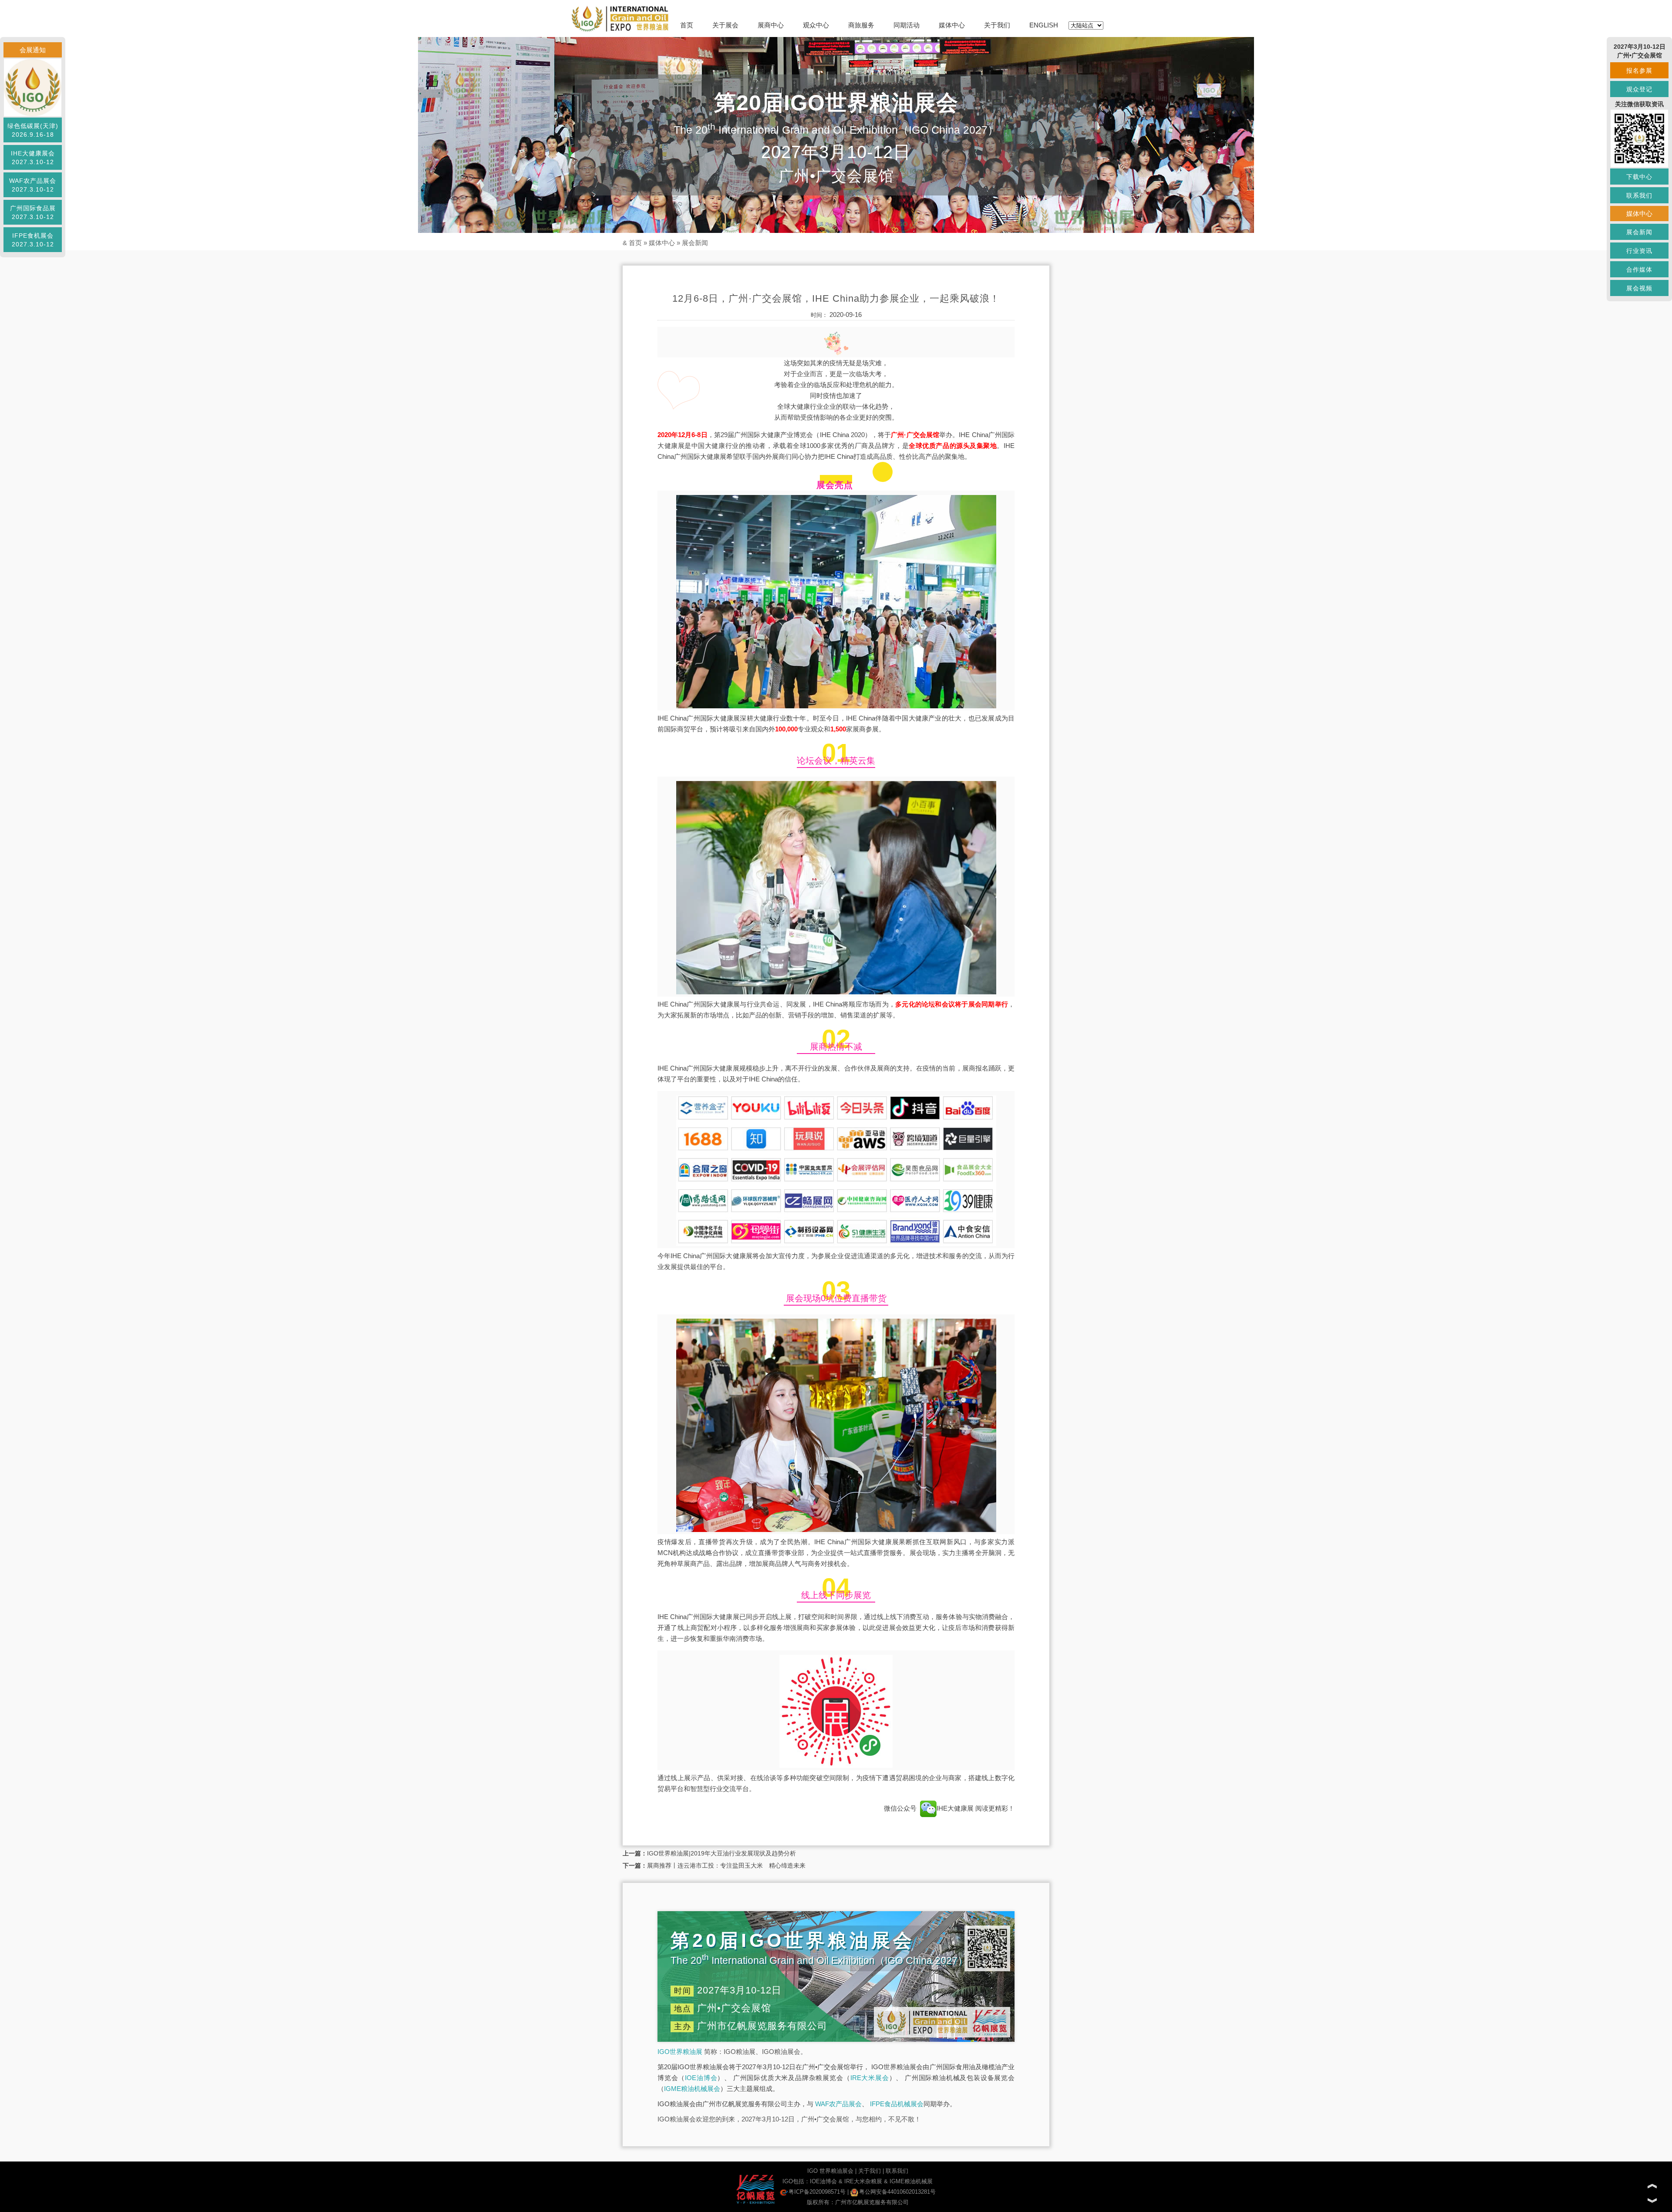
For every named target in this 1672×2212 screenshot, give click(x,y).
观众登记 (1639, 89)
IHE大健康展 (956, 1808)
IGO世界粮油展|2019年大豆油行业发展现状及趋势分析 (721, 1853)
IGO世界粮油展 (680, 2052)
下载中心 (1639, 177)
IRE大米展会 (870, 2078)
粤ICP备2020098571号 (817, 2192)
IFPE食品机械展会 (897, 2104)
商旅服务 (861, 25)
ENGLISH (1044, 25)
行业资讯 (1639, 251)
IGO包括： (796, 2181)
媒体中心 (952, 25)
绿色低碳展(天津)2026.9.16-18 (33, 130)
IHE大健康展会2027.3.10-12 (33, 158)
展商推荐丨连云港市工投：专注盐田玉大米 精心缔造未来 (726, 1865)
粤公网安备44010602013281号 (897, 2192)
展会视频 (1639, 288)
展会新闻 (695, 243)
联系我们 (897, 2171)
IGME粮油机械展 (911, 2181)
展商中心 (771, 25)
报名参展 (1639, 71)
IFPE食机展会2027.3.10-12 (33, 240)
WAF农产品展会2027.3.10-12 (33, 185)
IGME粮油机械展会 (692, 2089)
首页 (687, 25)
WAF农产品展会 (838, 2104)
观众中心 (816, 25)
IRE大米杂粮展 (863, 2181)
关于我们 (997, 25)
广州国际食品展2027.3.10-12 (33, 212)
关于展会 (725, 25)
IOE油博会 (701, 2078)
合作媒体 (1639, 269)
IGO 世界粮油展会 (830, 2171)
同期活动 (907, 25)
